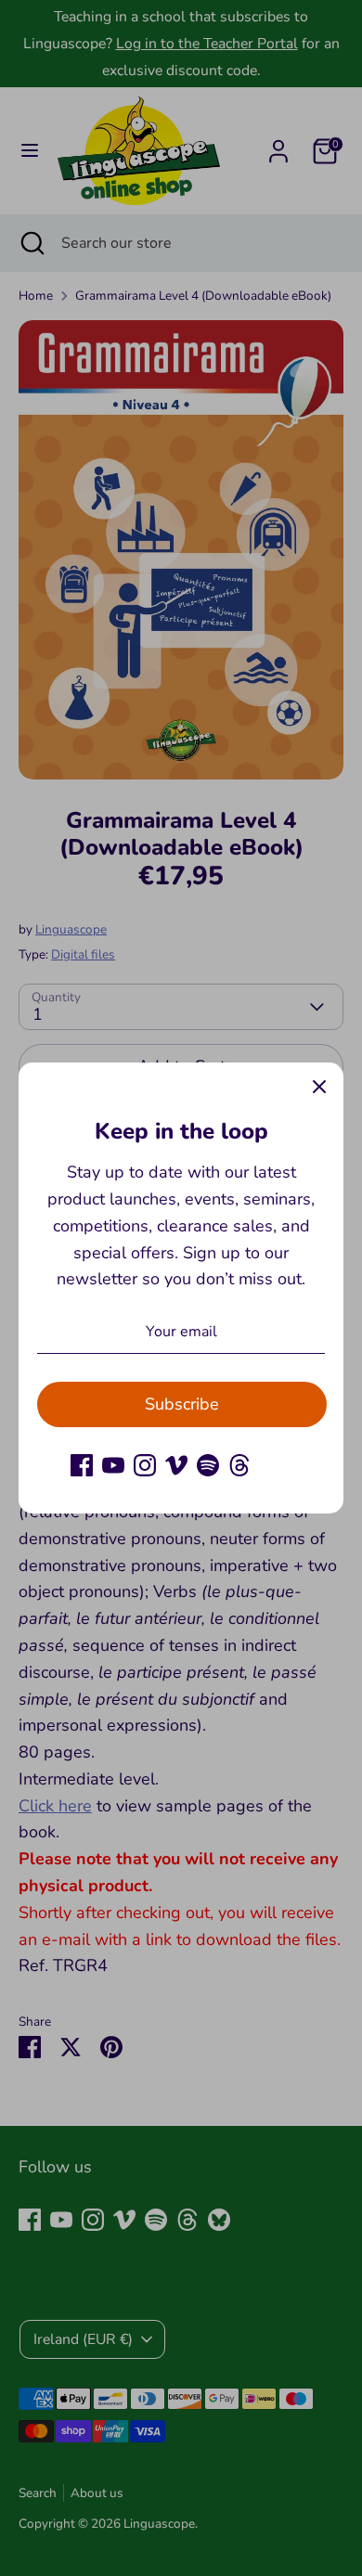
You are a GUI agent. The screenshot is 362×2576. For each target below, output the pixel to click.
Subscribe (182, 1404)
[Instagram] (145, 1465)
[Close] (319, 1087)
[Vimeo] (176, 1465)
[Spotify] (208, 1465)
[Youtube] (113, 1465)
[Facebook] (82, 1465)
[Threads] (239, 1465)
